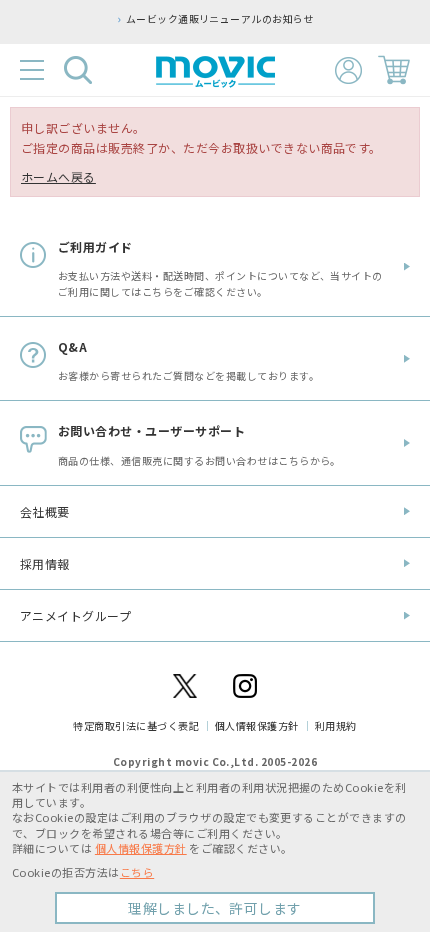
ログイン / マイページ (348, 70)
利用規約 (336, 725)
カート (394, 70)
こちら (137, 872)
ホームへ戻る (58, 176)
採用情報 (45, 563)
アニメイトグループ (75, 615)
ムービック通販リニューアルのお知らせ (220, 19)
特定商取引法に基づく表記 (136, 725)
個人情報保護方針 (257, 725)
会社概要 (45, 511)
